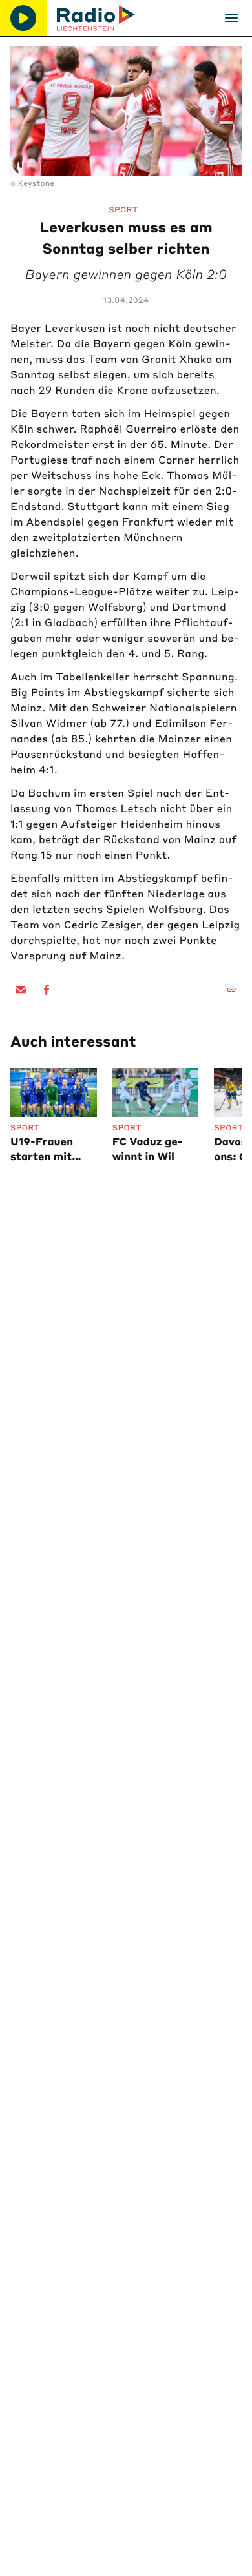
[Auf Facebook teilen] (47, 990)
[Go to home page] (96, 18)
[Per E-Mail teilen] (21, 990)
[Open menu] (231, 18)
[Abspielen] (23, 18)
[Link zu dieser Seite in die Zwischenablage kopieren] (231, 990)
